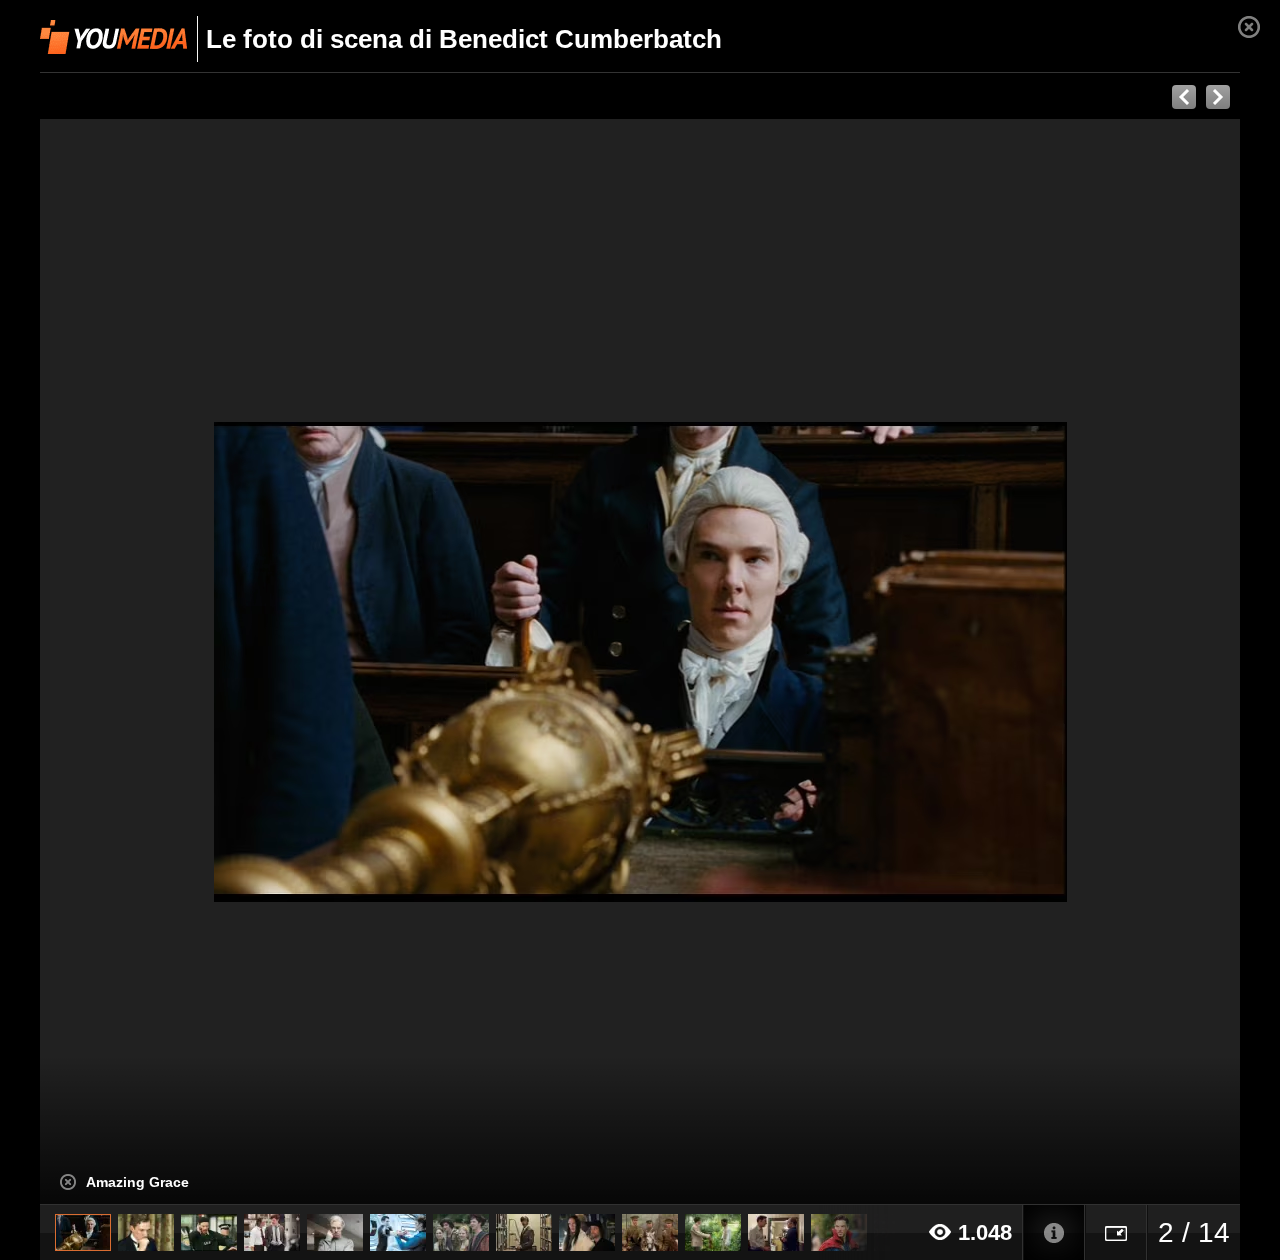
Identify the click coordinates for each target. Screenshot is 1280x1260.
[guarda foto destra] (760, 662)
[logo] (113, 37)
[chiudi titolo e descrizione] (68, 1182)
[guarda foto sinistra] (160, 662)
